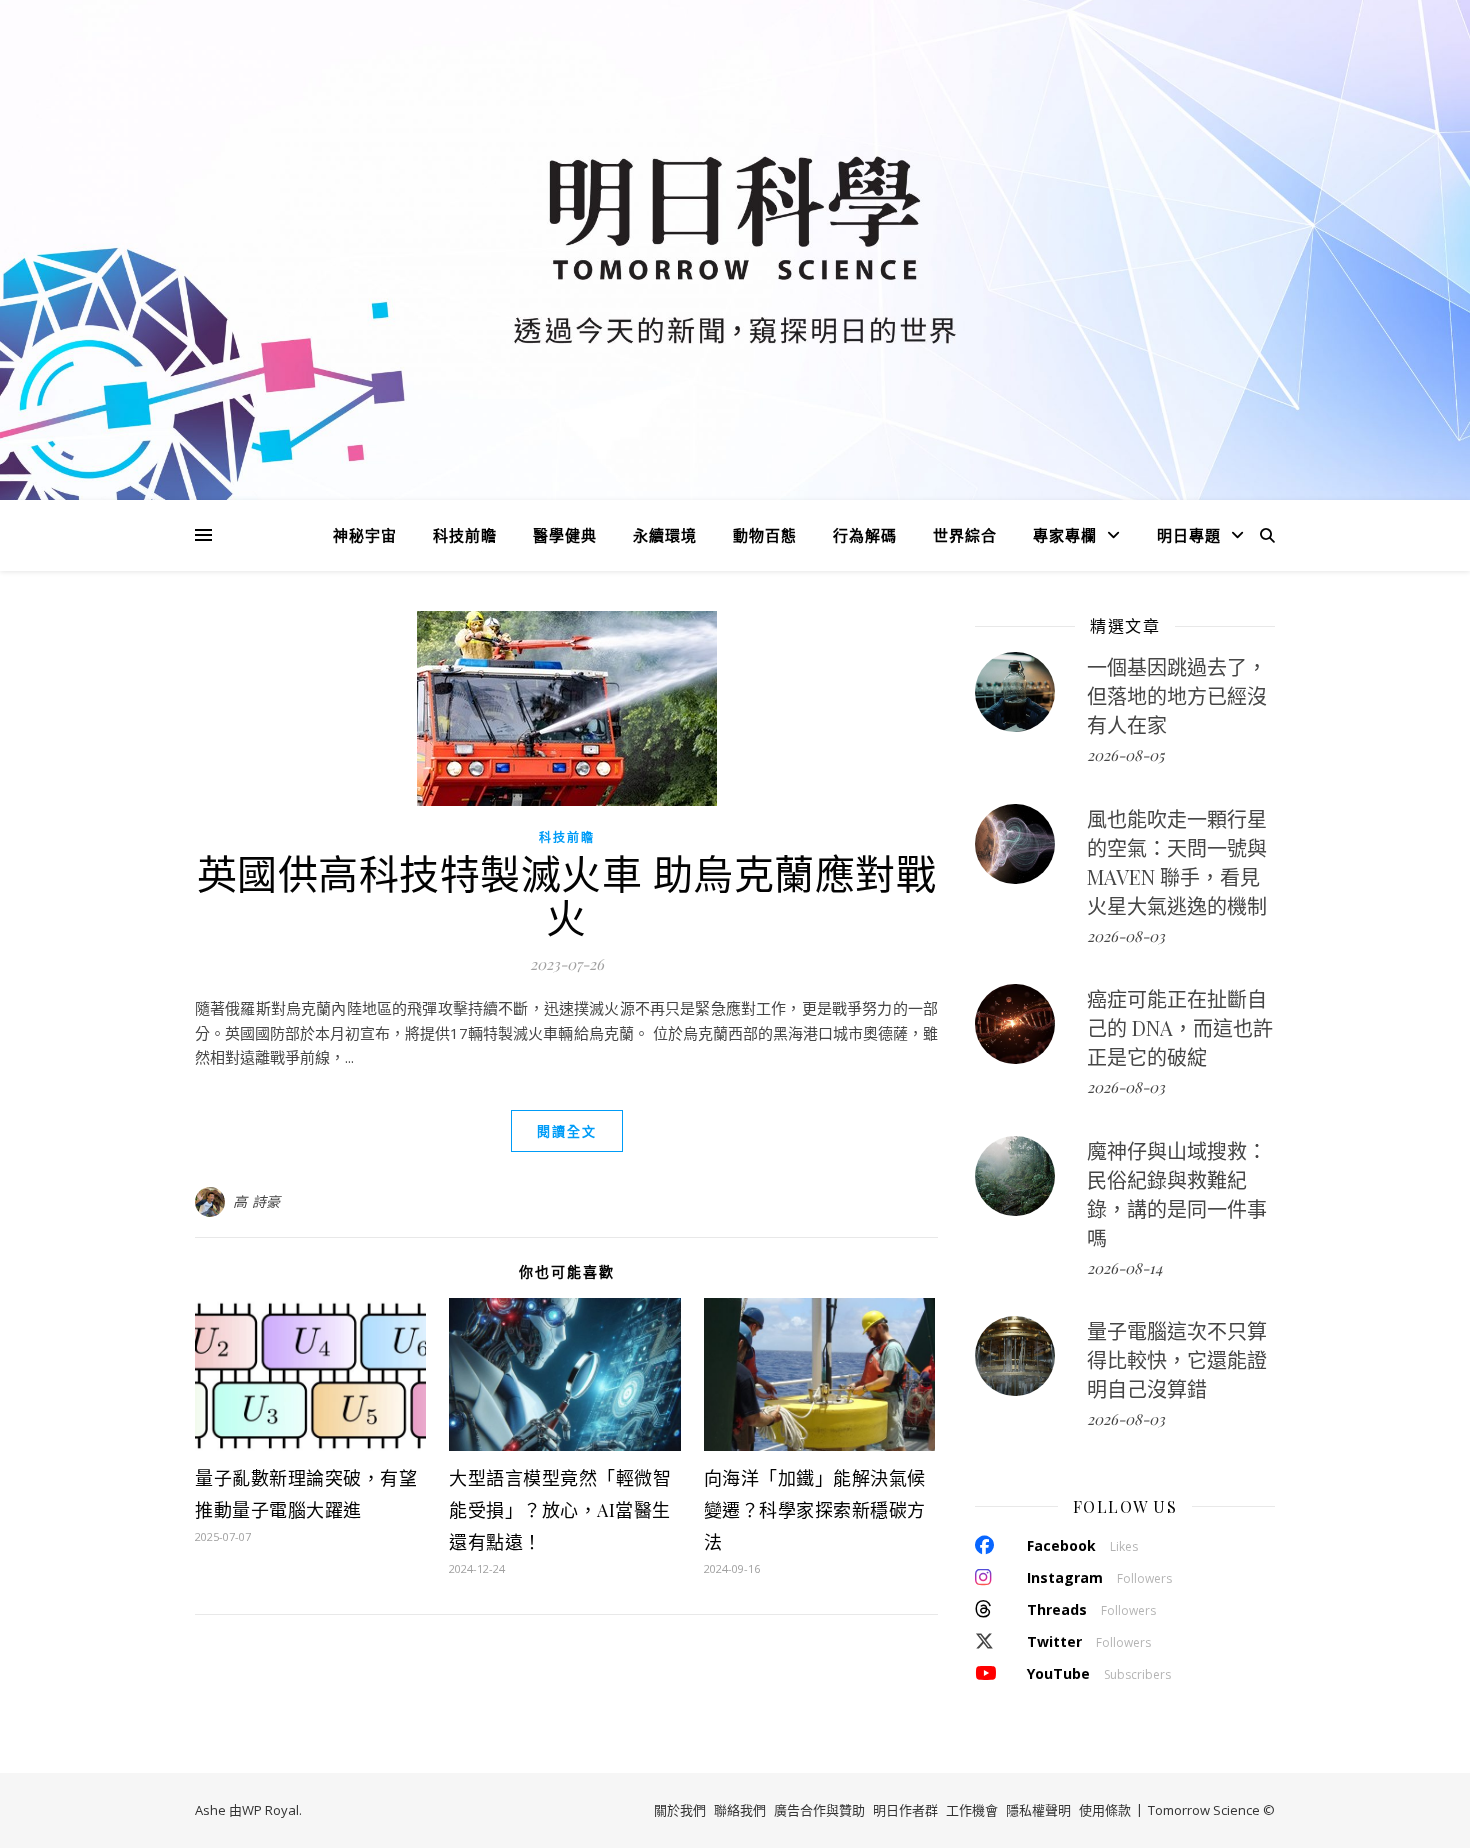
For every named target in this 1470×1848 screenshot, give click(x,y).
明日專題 (1189, 535)
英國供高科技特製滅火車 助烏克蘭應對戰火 (567, 894)
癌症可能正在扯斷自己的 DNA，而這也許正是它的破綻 (1180, 1027)
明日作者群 (905, 1810)
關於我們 (680, 1810)
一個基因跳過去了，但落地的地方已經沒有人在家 (1177, 695)
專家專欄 (1065, 535)
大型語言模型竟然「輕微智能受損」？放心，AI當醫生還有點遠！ (560, 1510)
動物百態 (765, 535)
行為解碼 (865, 535)
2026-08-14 (1124, 1268)
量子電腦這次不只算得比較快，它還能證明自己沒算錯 (1177, 1359)
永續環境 (665, 535)
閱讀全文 (567, 1131)
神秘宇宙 (365, 535)
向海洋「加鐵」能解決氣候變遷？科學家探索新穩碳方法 (815, 1510)
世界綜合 (965, 535)
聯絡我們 (740, 1810)
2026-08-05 (1125, 755)
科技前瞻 (465, 535)
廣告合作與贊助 (819, 1810)
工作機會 (972, 1810)
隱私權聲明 (1038, 1810)
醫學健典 (565, 535)
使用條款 (1105, 1810)
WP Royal (270, 1810)
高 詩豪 (257, 1201)
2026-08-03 (1126, 936)
